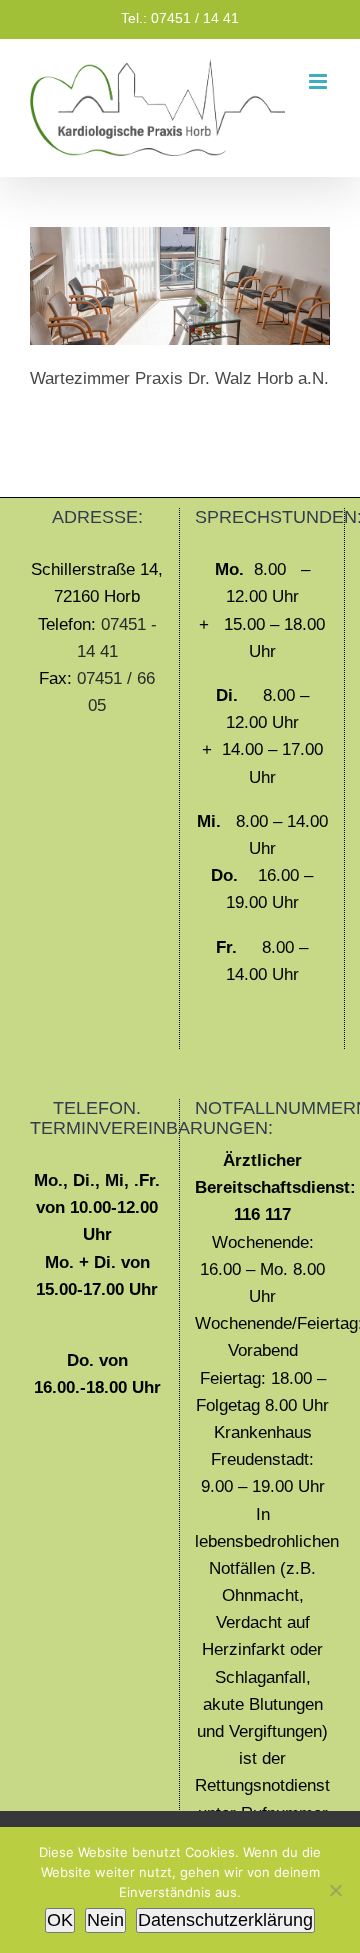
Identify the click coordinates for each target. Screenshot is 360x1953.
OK (60, 1920)
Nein (105, 1920)
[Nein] (335, 1890)
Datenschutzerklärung (225, 1920)
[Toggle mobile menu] (319, 81)
